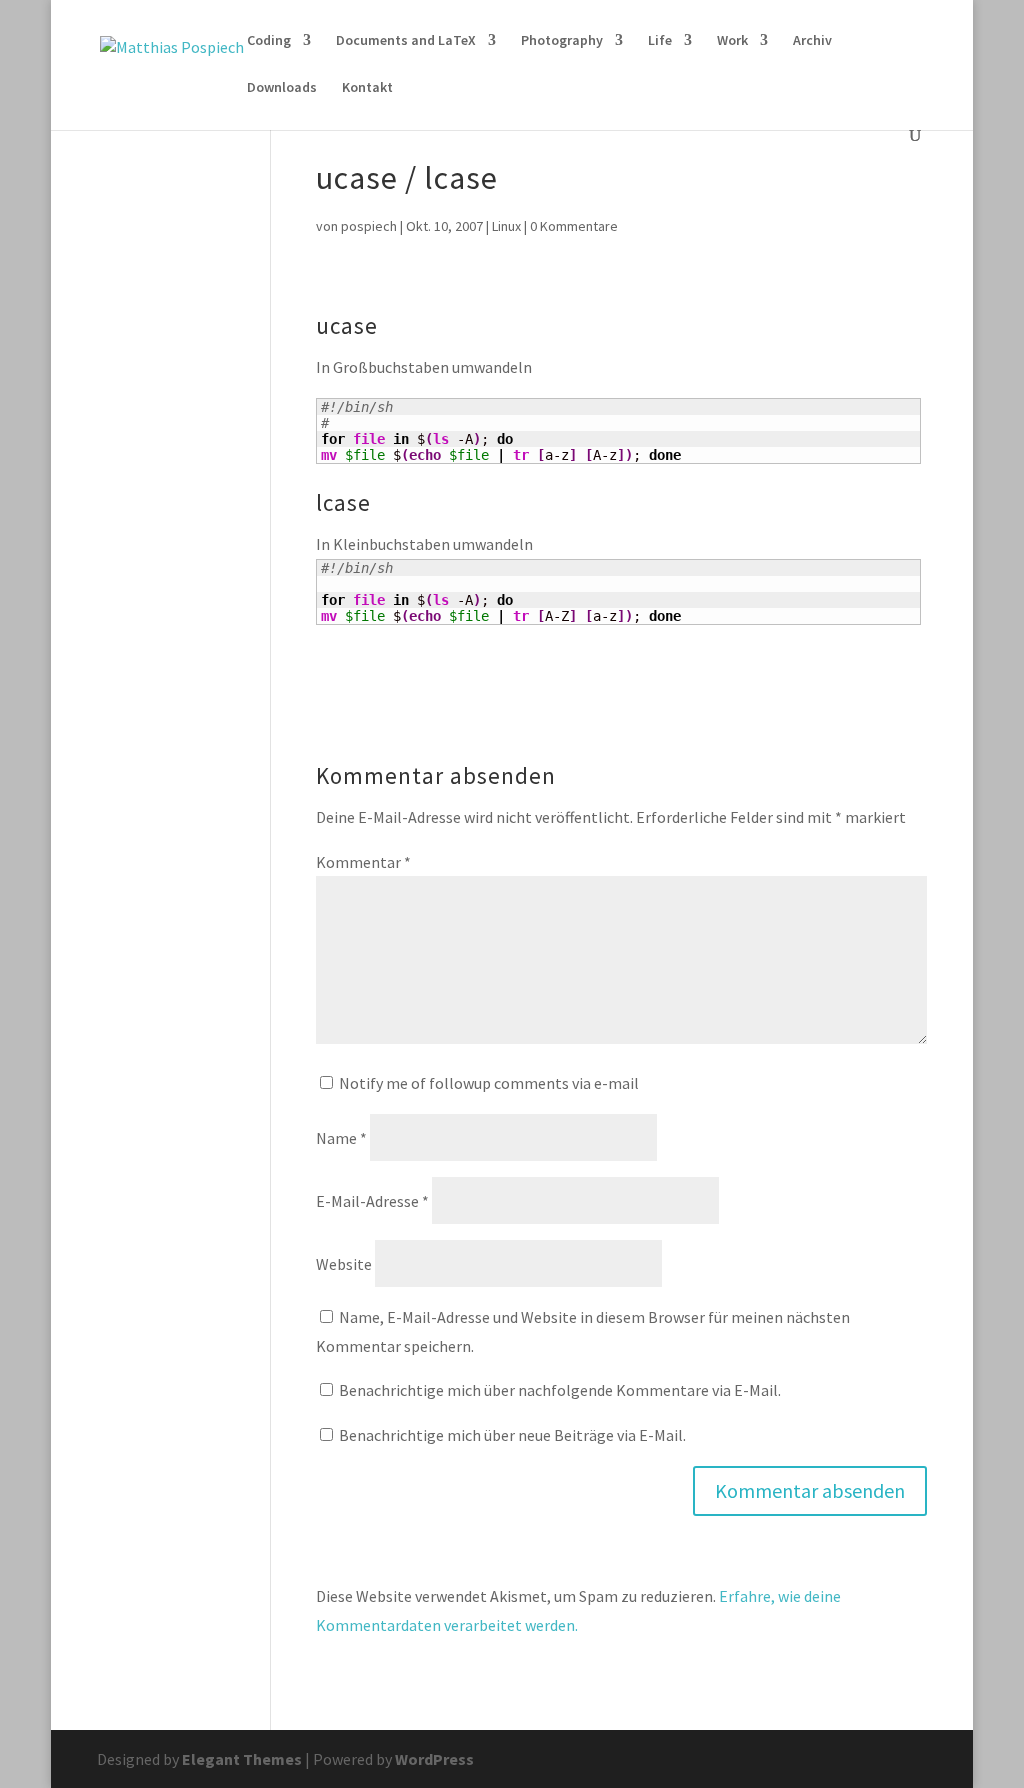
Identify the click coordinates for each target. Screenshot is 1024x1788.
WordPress (434, 1759)
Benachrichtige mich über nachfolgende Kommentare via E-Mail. (560, 1390)
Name (341, 1138)
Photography (562, 41)
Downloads (282, 88)
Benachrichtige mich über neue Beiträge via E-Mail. (512, 1435)
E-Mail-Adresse (372, 1201)
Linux (506, 226)
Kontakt (367, 88)
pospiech (369, 226)
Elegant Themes (242, 1759)
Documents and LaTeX (406, 41)
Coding (269, 41)
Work (732, 41)
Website (344, 1264)
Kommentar (363, 862)
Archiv (812, 41)
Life (660, 41)
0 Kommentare (574, 226)
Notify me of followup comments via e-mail (489, 1083)
